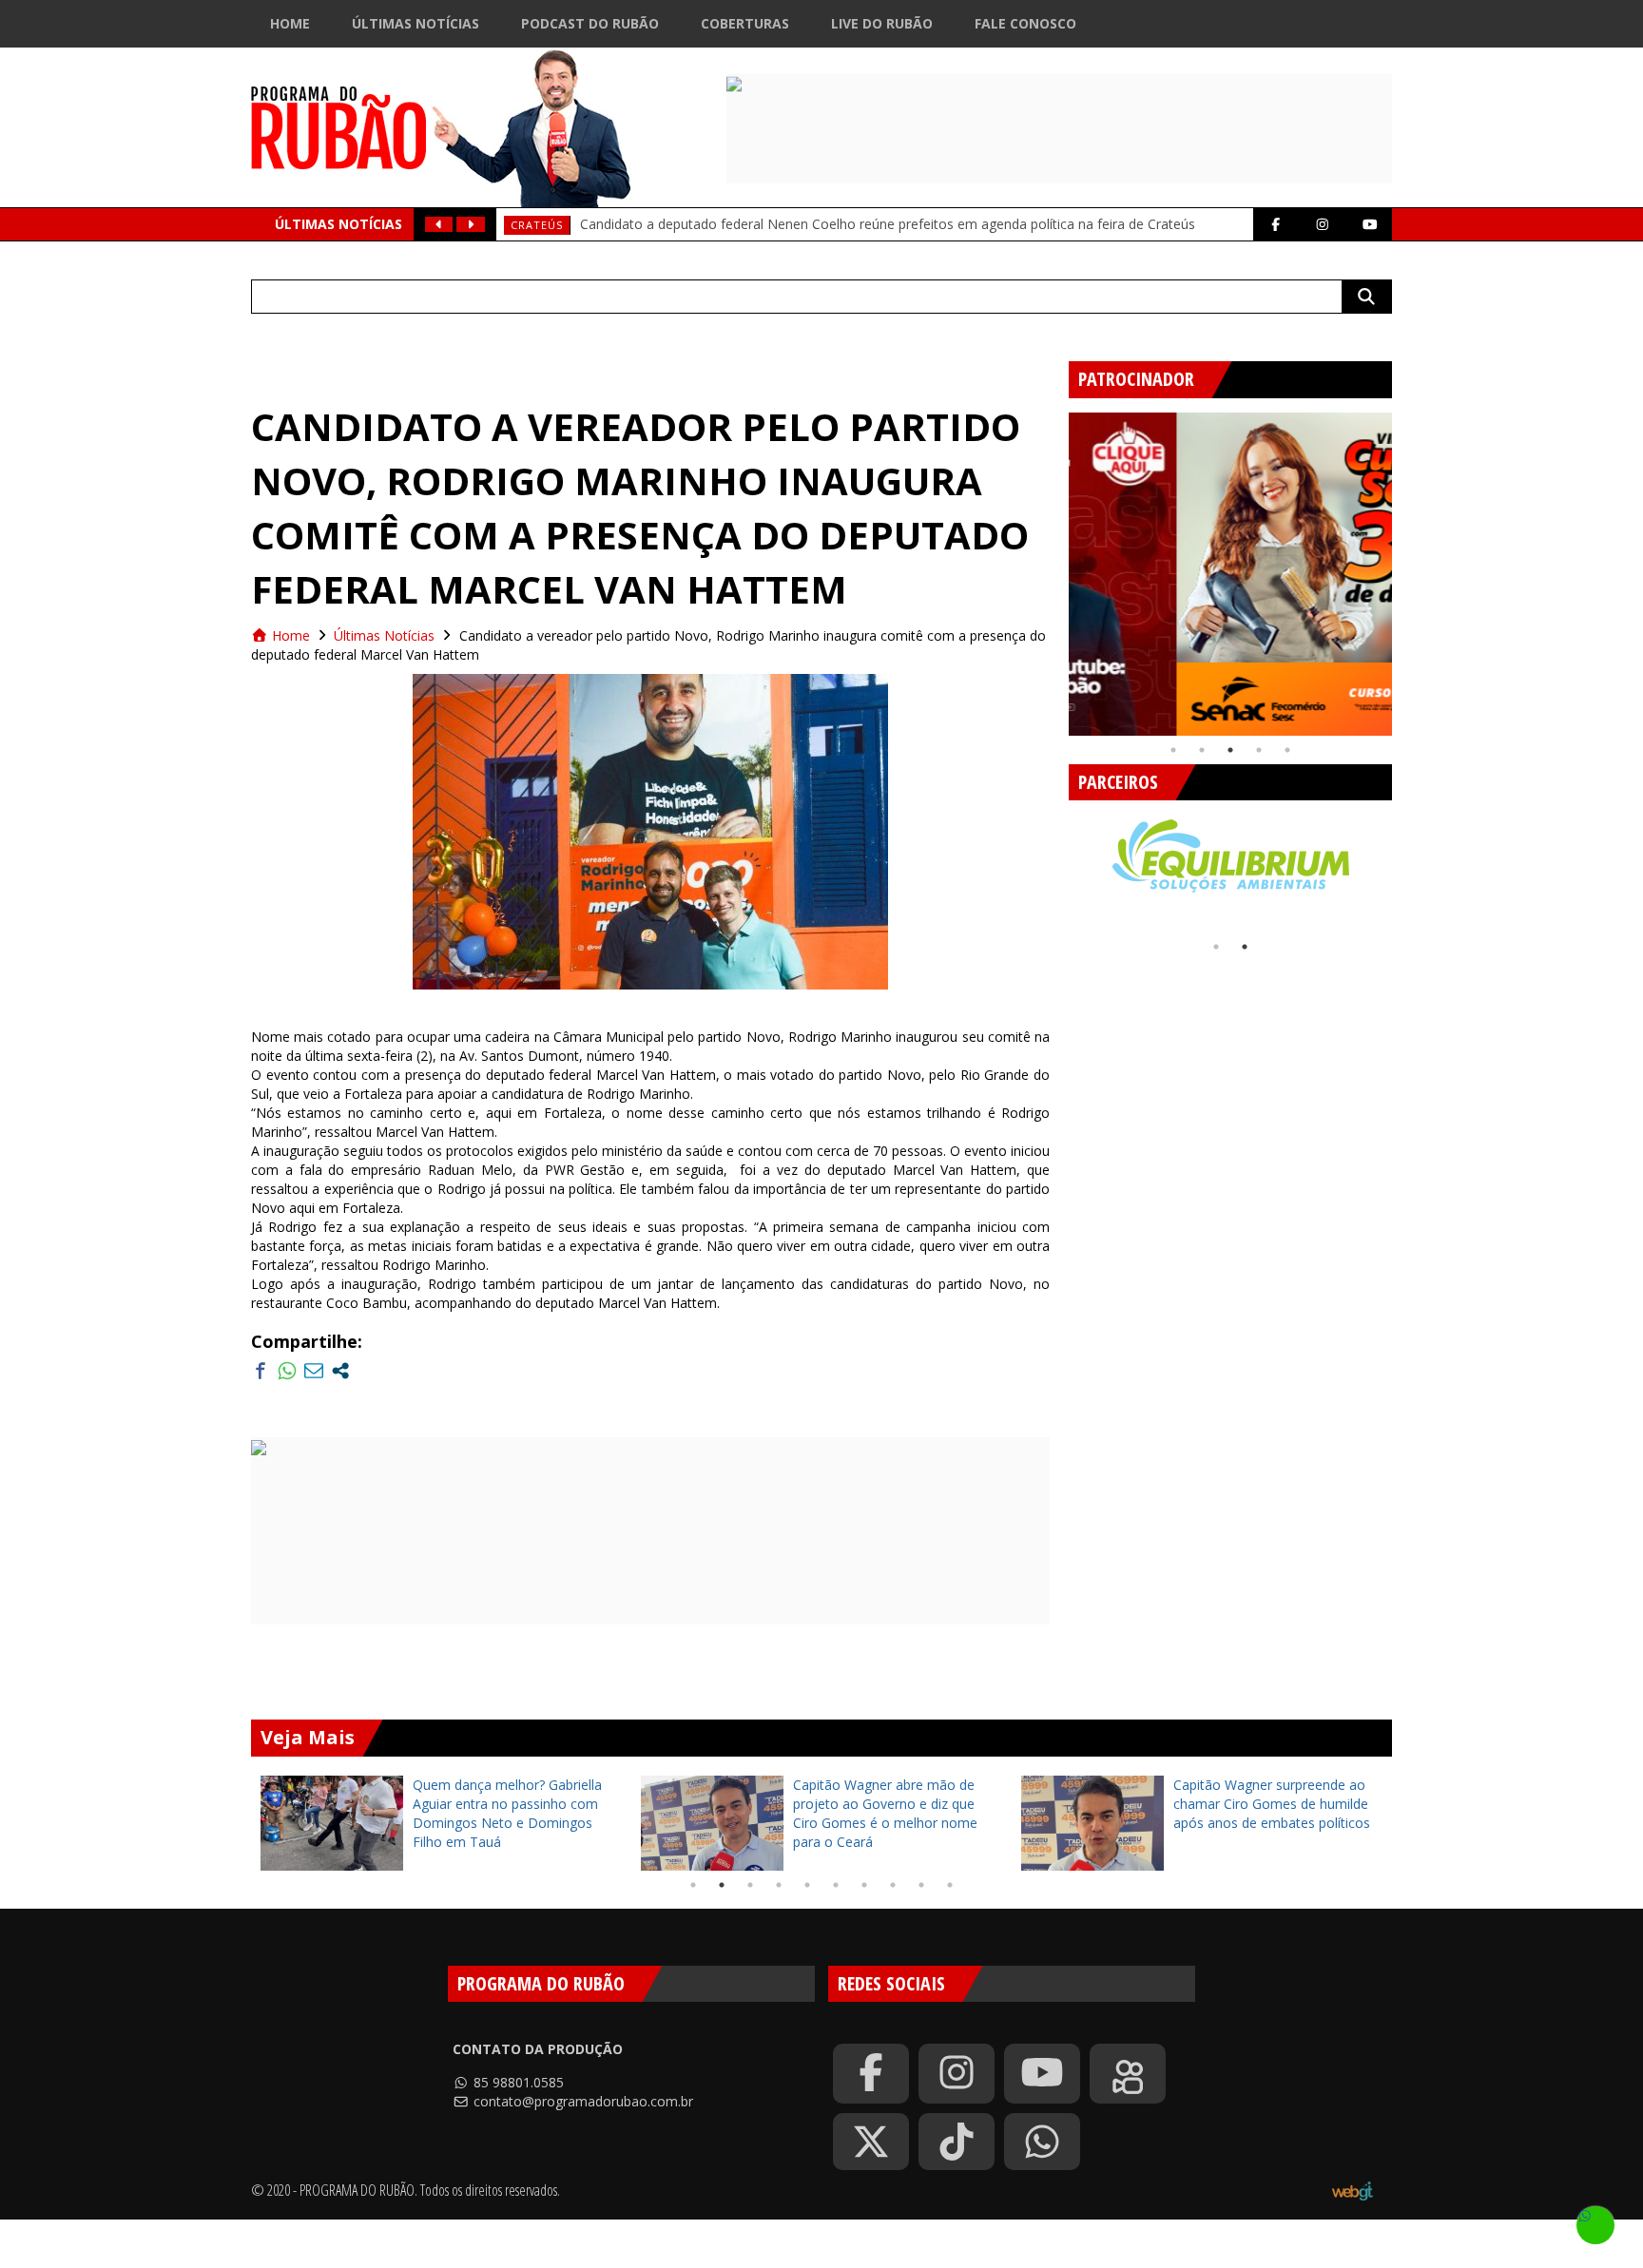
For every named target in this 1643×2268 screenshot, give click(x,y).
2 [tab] (1202, 750)
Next (1406, 567)
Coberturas (745, 23)
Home (290, 23)
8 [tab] (893, 1885)
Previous (1054, 567)
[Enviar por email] (314, 1371)
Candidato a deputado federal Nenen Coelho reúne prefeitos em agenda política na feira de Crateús (888, 224)
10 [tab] (950, 1885)
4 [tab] (1259, 750)
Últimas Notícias (416, 23)
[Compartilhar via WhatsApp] (287, 1371)
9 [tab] (921, 1885)
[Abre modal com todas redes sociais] (340, 1371)
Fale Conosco (1025, 23)
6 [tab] (836, 1885)
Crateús (537, 225)
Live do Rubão (882, 23)
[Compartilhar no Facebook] (261, 1371)
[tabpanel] (1230, 574)
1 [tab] (1173, 750)
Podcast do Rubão (590, 23)
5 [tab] (1287, 750)
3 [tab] (1230, 750)
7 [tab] (864, 1885)
